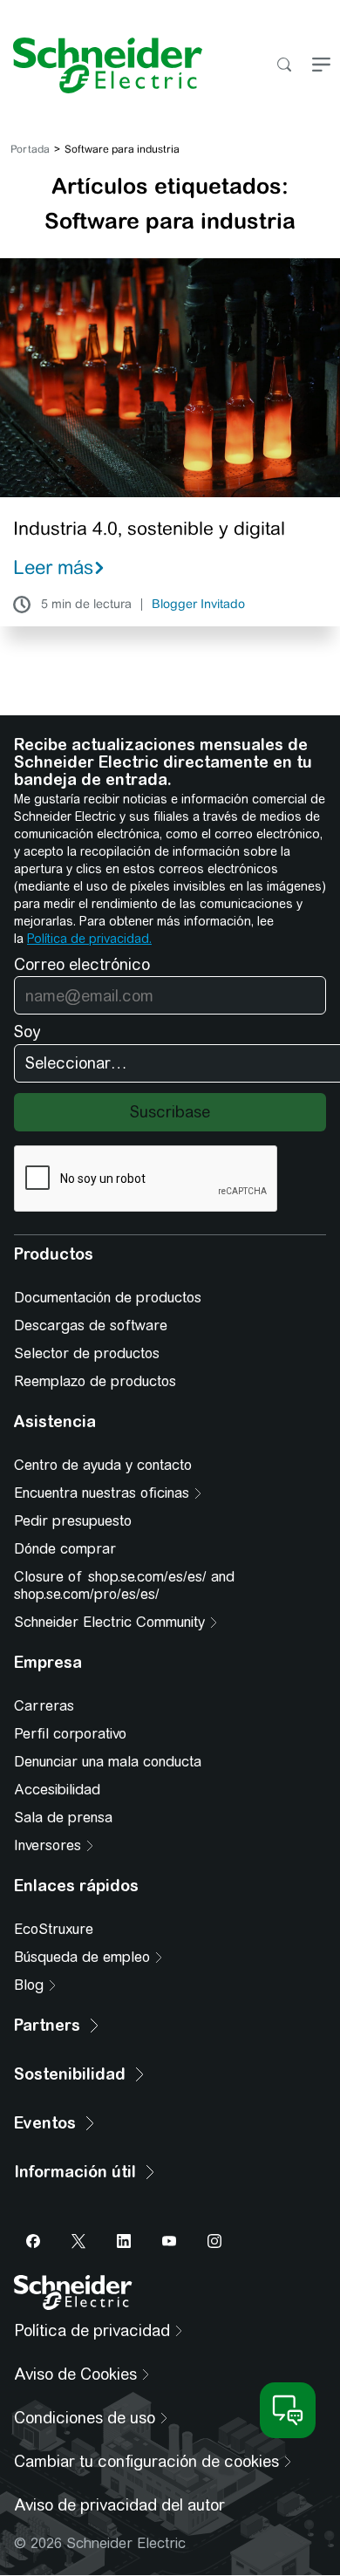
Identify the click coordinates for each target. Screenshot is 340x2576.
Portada (30, 149)
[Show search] (284, 66)
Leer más (53, 567)
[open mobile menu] (321, 66)
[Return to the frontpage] (101, 65)
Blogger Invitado (198, 605)
